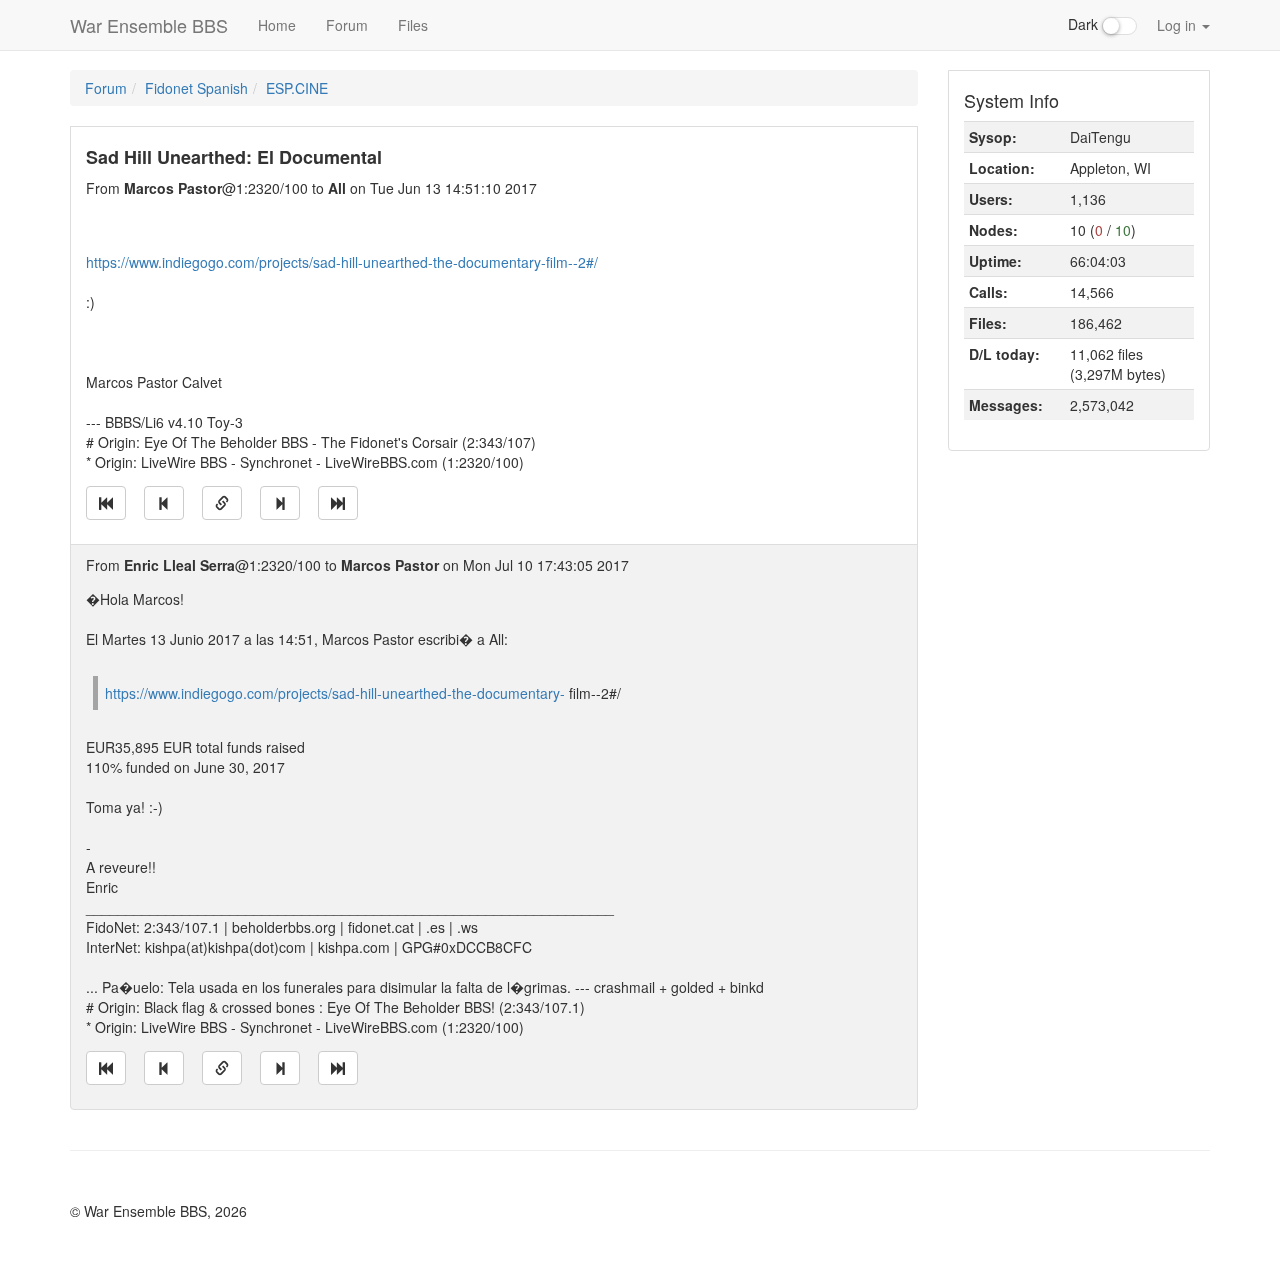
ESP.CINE (297, 88)
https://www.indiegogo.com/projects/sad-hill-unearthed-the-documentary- (335, 693)
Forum (347, 25)
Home (277, 25)
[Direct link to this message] (222, 503)
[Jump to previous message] (164, 503)
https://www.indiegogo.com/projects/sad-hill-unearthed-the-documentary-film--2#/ (342, 262)
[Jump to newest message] (338, 503)
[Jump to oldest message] (106, 503)
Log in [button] (1178, 25)
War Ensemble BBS (149, 25)
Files (413, 25)
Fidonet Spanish (196, 88)
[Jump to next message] (280, 503)
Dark (1085, 24)
